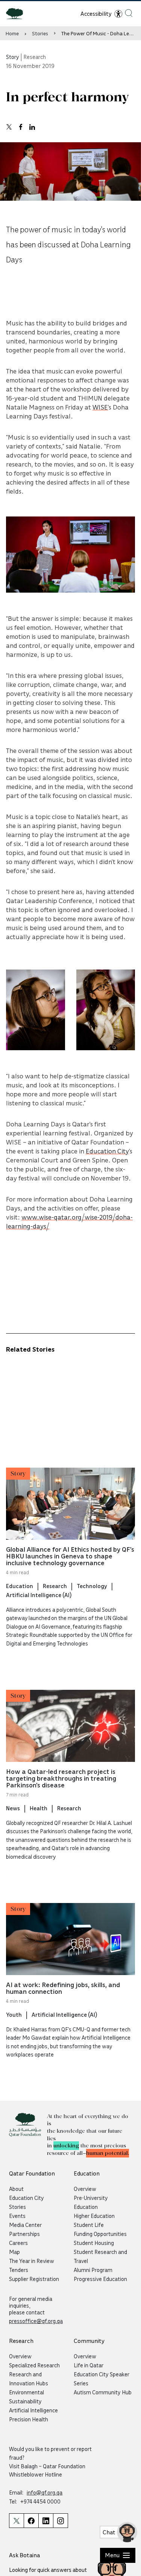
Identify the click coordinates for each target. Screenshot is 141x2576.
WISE (100, 407)
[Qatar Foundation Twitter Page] (16, 2521)
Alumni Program (93, 2270)
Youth (14, 2014)
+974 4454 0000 (40, 2501)
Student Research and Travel (100, 2256)
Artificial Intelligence (33, 2410)
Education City (107, 1151)
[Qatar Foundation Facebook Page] (31, 2521)
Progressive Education (100, 2279)
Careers (18, 2243)
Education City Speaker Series (102, 2379)
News (13, 1808)
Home (12, 33)
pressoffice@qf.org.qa (36, 2321)
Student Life (89, 2225)
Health (39, 1808)
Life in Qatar (89, 2365)
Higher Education (94, 2216)
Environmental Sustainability (27, 2397)
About (16, 2189)
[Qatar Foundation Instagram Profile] (61, 2521)
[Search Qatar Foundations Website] (129, 13)
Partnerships (24, 2234)
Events (17, 2216)
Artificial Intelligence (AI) (39, 1595)
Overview (85, 2189)
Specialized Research (34, 2365)
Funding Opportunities (100, 2234)
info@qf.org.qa (45, 2492)
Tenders (19, 2270)
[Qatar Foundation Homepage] (17, 13)
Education (20, 1586)
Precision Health (29, 2419)
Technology (92, 1586)
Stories (40, 33)
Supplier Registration (34, 2279)
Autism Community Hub (103, 2392)
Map (14, 2252)
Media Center (25, 2225)
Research (55, 1586)
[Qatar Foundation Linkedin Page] (46, 2521)
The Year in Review (32, 2261)
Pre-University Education (91, 2202)
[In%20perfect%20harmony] (9, 127)
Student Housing (94, 2243)
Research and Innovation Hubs (29, 2379)
